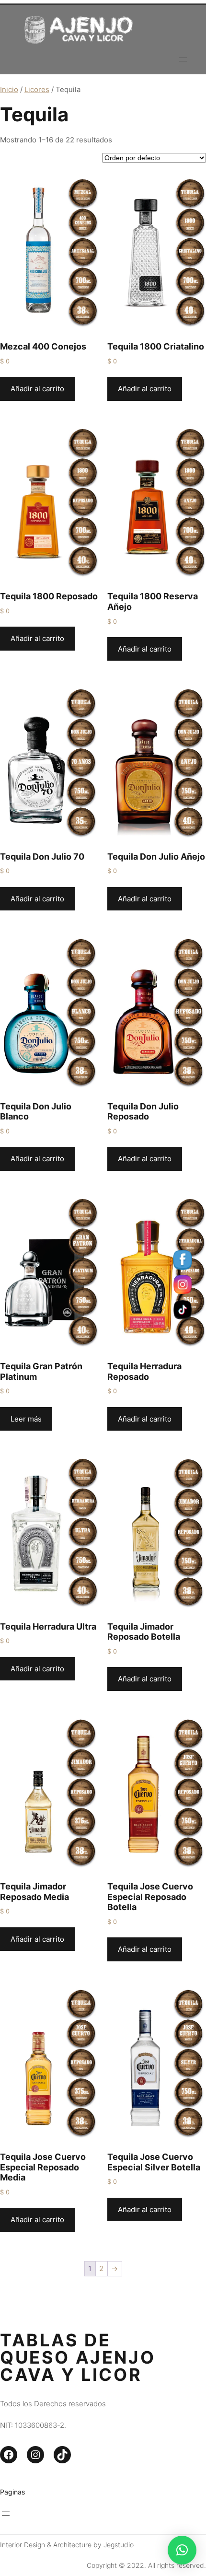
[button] (182, 2550)
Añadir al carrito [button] (37, 389)
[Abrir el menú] (183, 59)
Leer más (26, 1419)
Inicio (9, 89)
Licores (37, 89)
